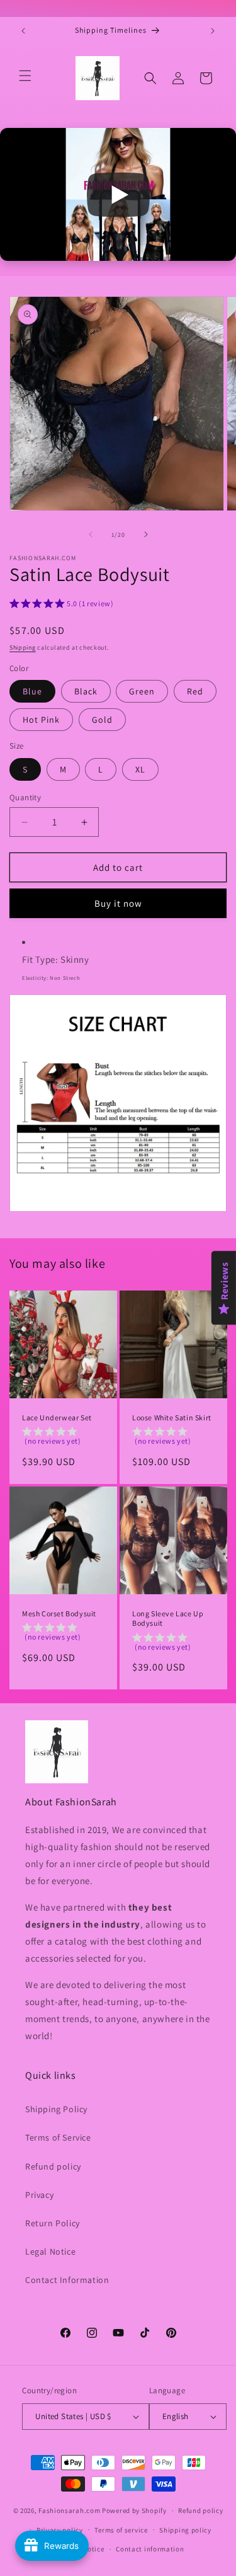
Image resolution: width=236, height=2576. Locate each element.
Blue (32, 691)
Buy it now (118, 903)
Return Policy (53, 2223)
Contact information (150, 2549)
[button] (25, 76)
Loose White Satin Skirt (172, 1417)
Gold (102, 720)
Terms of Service (58, 2137)
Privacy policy (60, 2530)
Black (86, 691)
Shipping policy (185, 2530)
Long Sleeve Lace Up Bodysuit (168, 1619)
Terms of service (121, 2530)
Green (142, 691)
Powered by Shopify (134, 2510)
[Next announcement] (213, 31)
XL (140, 769)
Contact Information (67, 2280)
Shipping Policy (56, 2109)
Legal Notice (50, 2251)
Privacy (39, 2195)
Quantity (25, 797)
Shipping (23, 647)
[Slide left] (91, 534)
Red (195, 691)
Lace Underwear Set (57, 1417)
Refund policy (53, 2166)
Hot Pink (41, 720)
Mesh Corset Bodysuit (59, 1613)
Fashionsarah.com (69, 2510)
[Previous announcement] (23, 31)
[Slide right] (146, 534)
